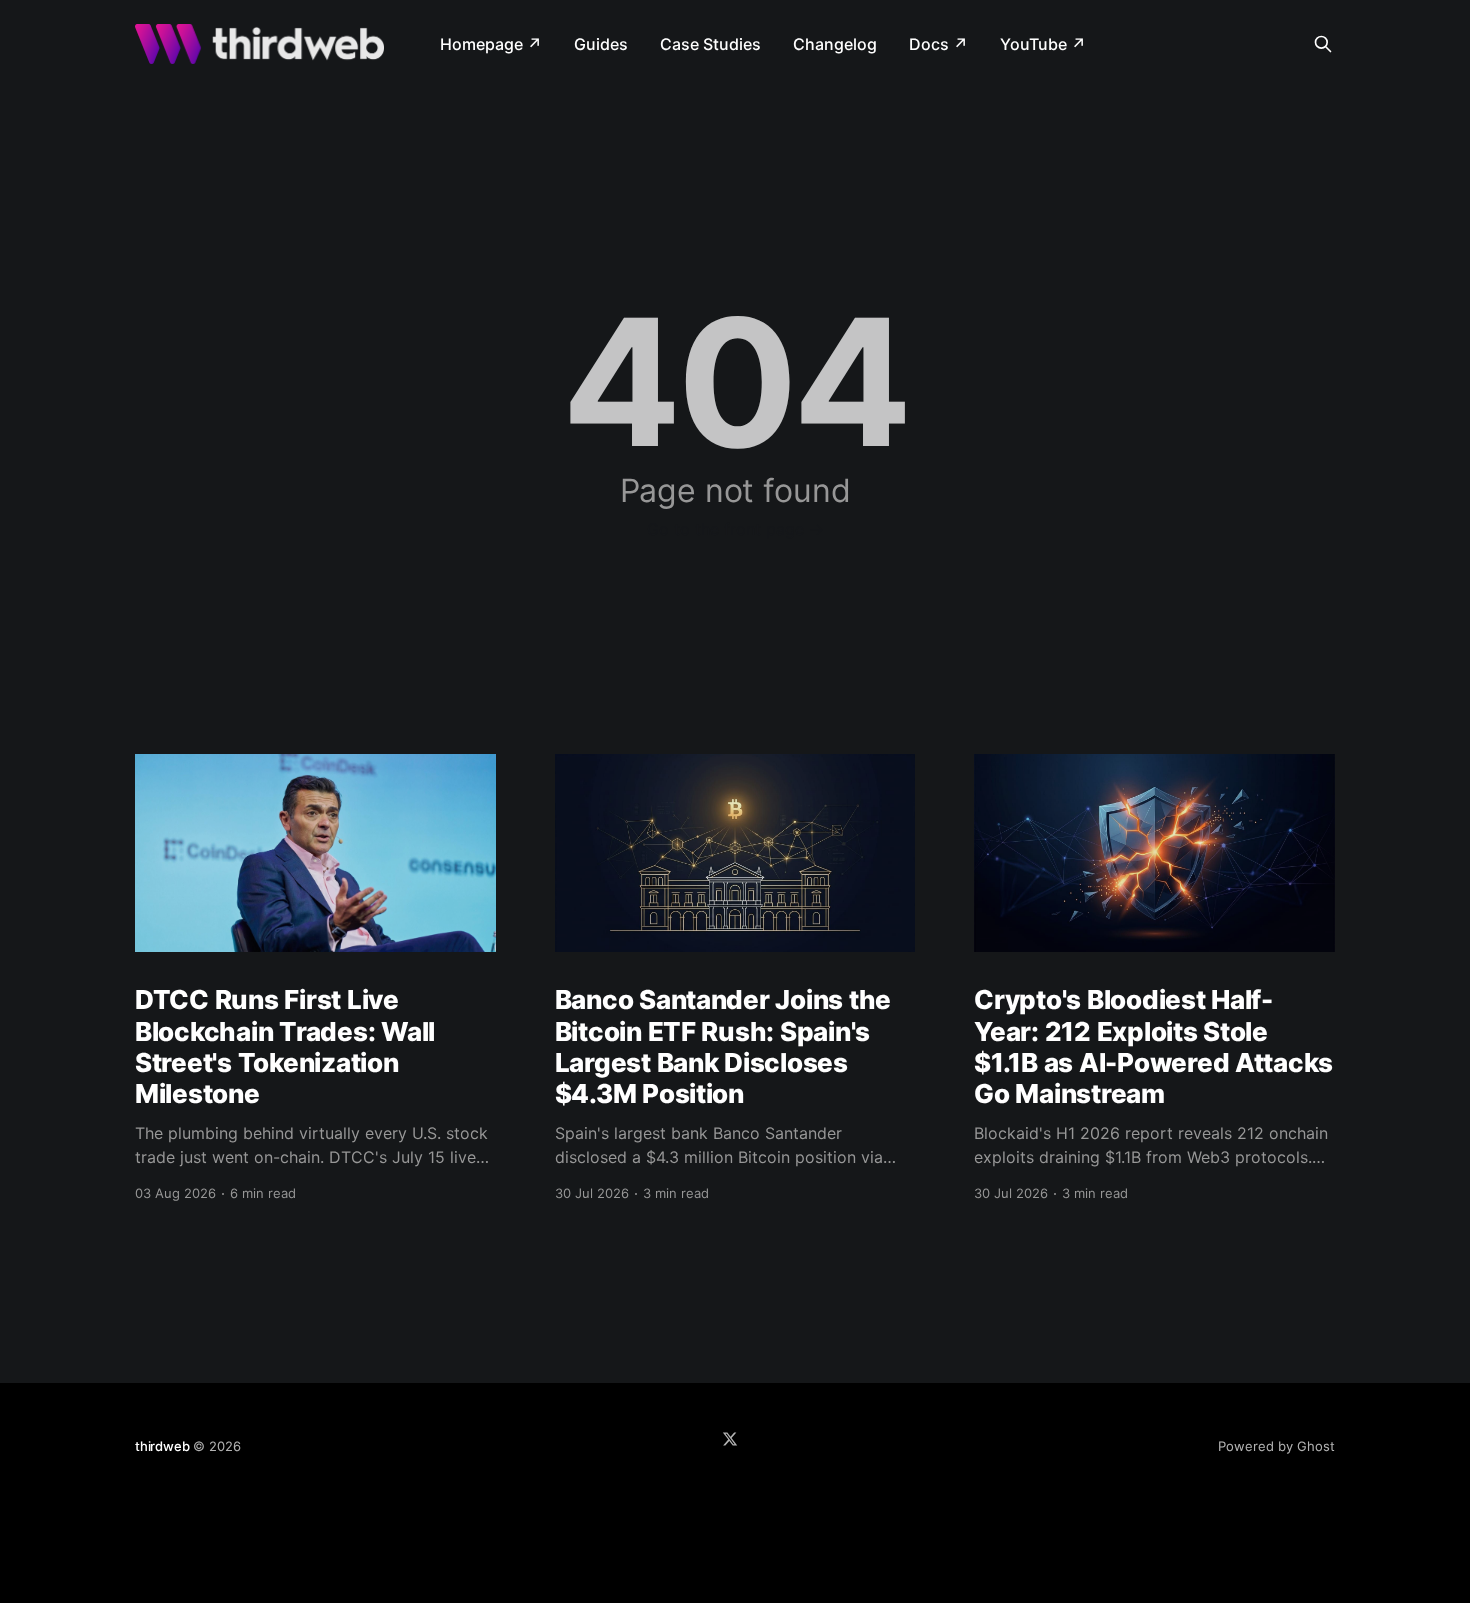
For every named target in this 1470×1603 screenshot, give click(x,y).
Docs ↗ (938, 44)
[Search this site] (1323, 44)
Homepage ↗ (491, 44)
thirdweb (162, 1446)
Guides (601, 44)
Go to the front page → (735, 529)
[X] (730, 1439)
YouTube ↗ (1043, 44)
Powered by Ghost (1276, 1446)
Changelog (835, 44)
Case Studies (710, 44)
